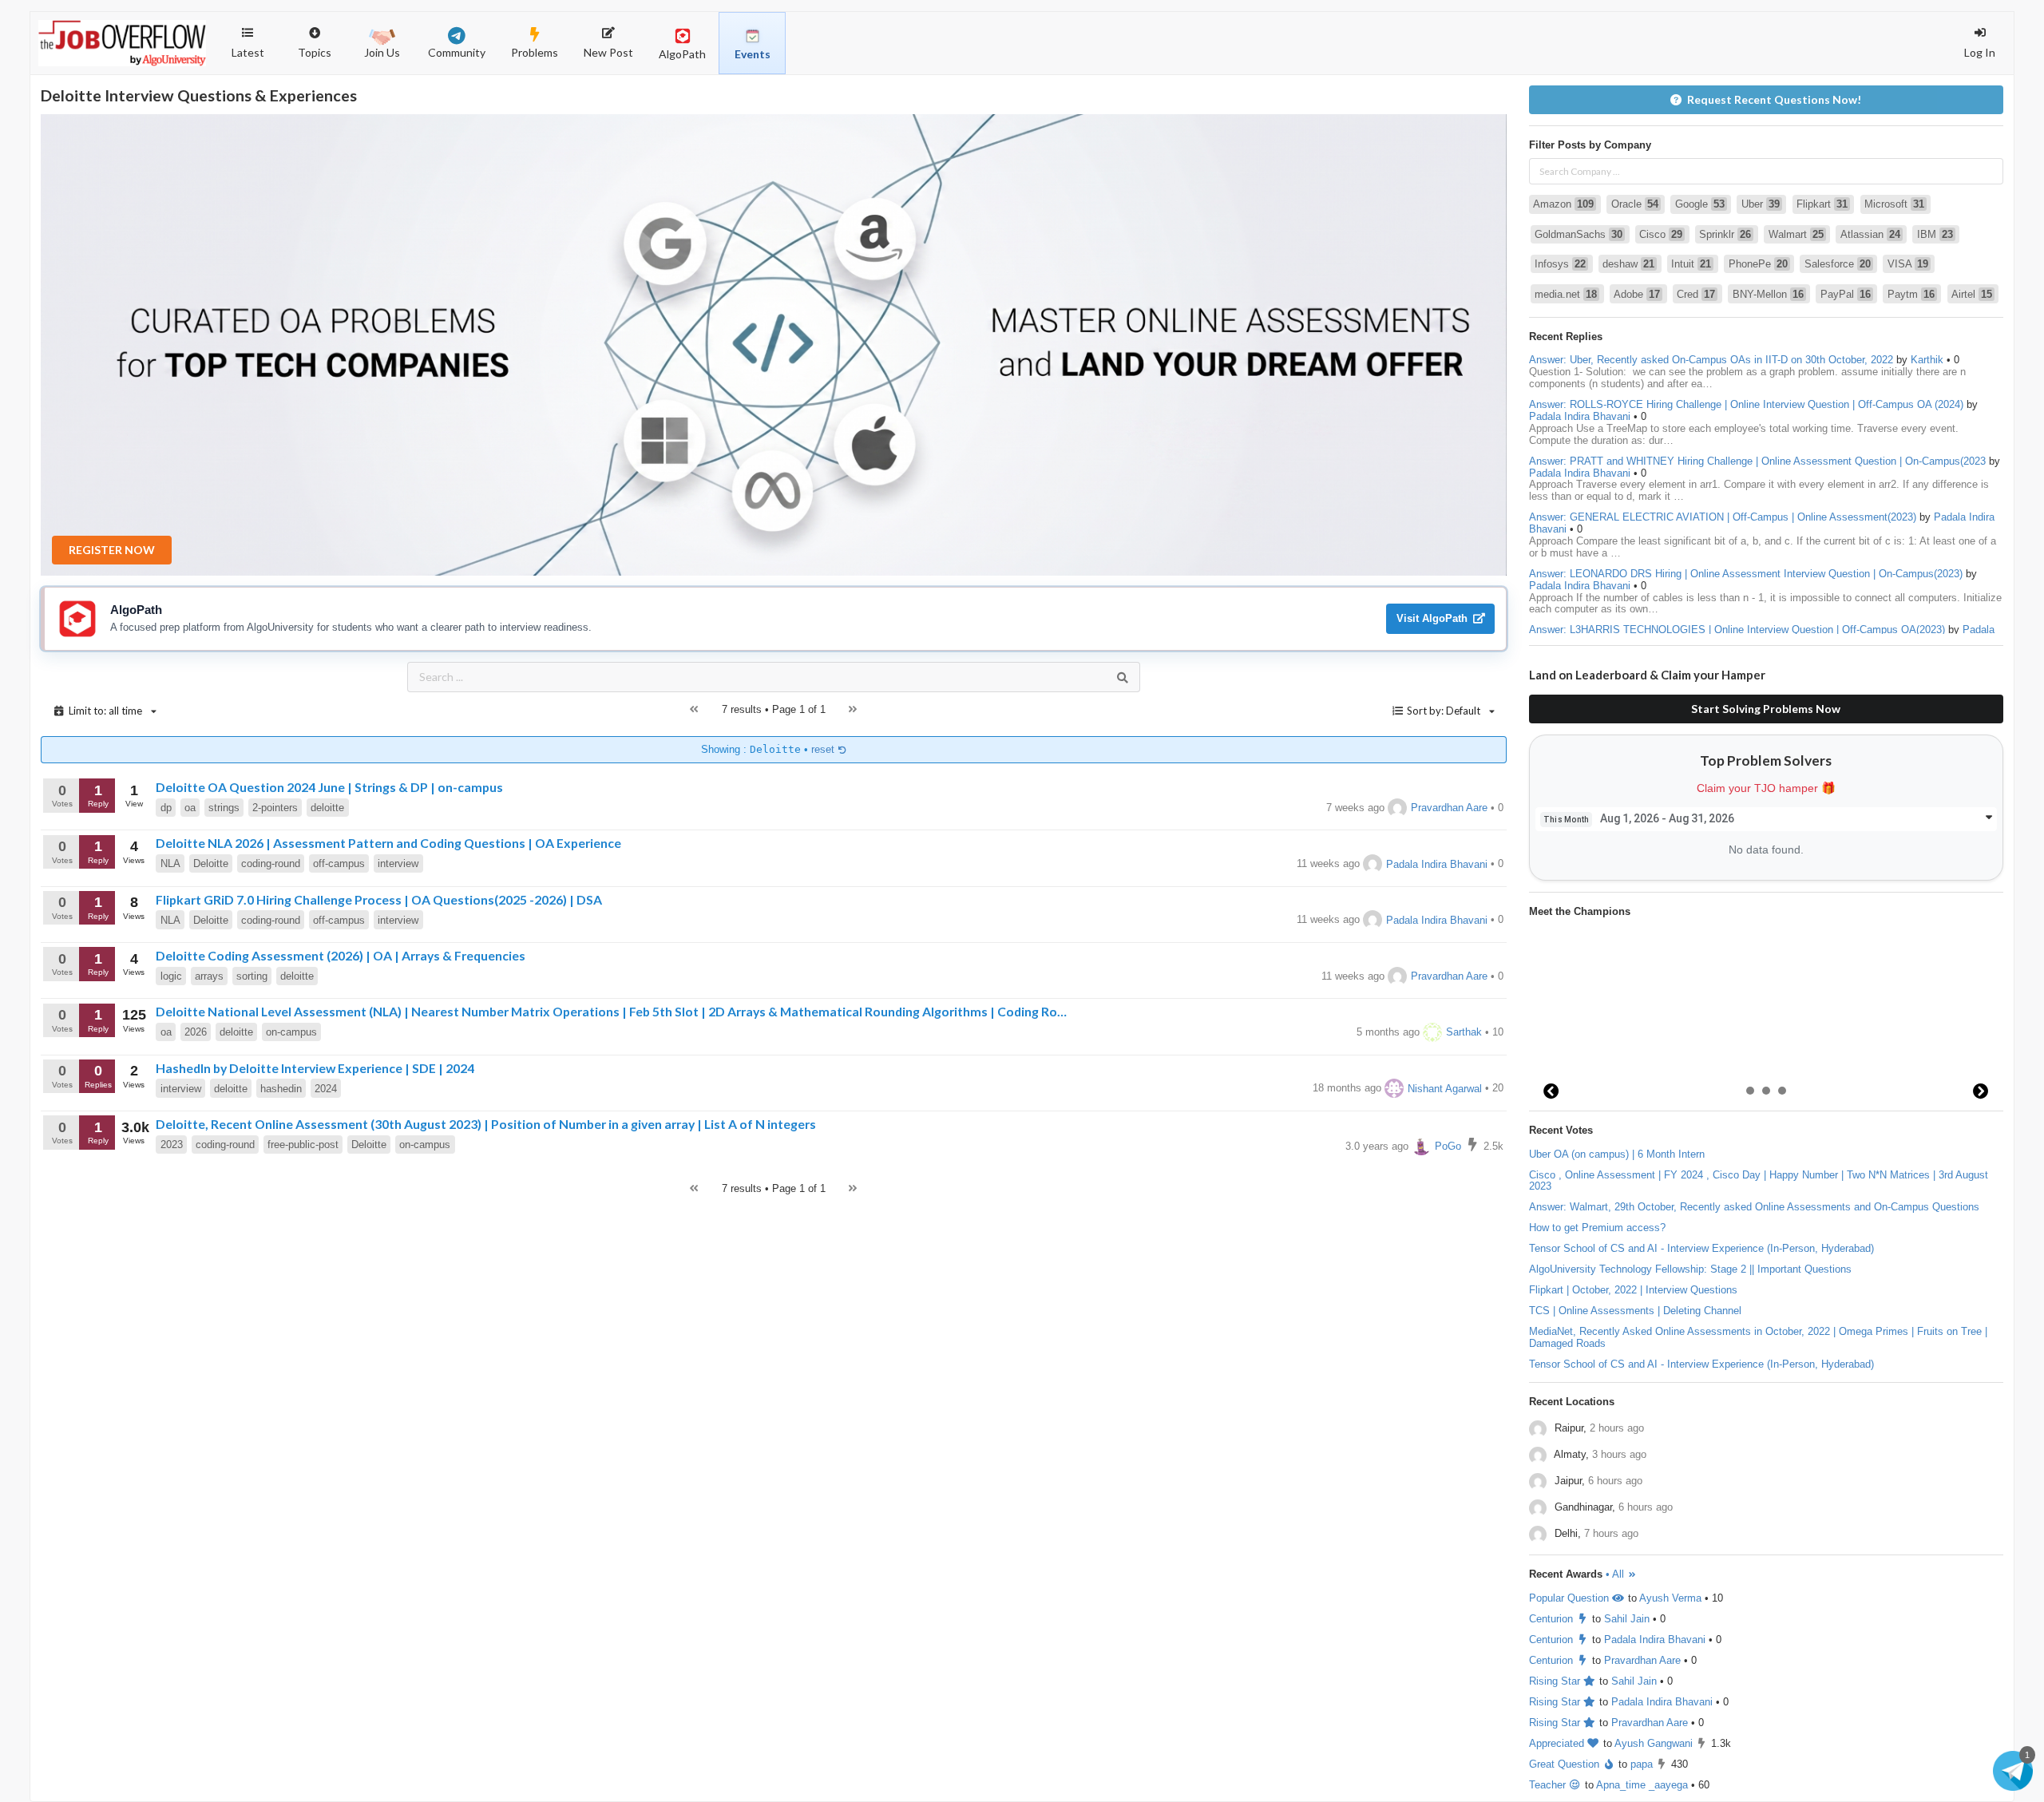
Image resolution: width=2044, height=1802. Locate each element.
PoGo (1448, 1146)
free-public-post (303, 1145)
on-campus (291, 1032)
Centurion (1553, 1619)
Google (1700, 204)
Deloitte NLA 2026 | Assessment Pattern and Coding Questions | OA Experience (388, 843)
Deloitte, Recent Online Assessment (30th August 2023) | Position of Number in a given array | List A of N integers (486, 1124)
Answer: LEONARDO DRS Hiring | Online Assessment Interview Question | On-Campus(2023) (1746, 574)
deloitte (327, 808)
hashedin (281, 1089)
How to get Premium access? (1597, 1228)
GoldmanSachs (1579, 234)
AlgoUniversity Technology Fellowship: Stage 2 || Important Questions (1690, 1269)
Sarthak (1464, 1032)
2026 (196, 1032)
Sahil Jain (1627, 1619)
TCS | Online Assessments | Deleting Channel (1635, 1311)
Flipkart (1822, 204)
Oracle (1635, 204)
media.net (1566, 294)
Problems (535, 52)
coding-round (271, 863)
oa (190, 808)
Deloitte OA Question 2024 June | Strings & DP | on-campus (329, 787)
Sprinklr (1725, 234)
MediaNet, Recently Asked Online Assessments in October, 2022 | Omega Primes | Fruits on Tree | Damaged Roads (1758, 1337)
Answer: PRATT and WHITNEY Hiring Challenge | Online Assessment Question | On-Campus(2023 (1757, 461)
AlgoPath (682, 54)
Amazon (1563, 204)
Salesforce (1838, 264)
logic (171, 976)
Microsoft (1894, 204)
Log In (1980, 52)
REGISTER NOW (112, 550)
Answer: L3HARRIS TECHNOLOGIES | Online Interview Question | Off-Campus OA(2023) (1737, 630)
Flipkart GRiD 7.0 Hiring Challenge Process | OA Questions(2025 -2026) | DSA (379, 899)
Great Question (1566, 1764)
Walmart (1796, 234)
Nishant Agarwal (1445, 1089)
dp (166, 808)
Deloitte (211, 863)
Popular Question (1571, 1598)
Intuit (1691, 264)
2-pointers (275, 808)
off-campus (339, 863)
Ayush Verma (1670, 1598)
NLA (170, 863)
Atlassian (1870, 234)
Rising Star (1556, 1681)
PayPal (1846, 294)
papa (1642, 1764)
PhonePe (1758, 264)
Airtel (1972, 294)
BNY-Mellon (1768, 294)
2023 (172, 1145)
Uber (1761, 204)
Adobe (1637, 294)
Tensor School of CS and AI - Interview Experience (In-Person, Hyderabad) (1701, 1248)
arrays (209, 976)
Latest (248, 52)
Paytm (1911, 294)
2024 (326, 1089)
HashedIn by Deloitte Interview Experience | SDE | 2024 (315, 1068)
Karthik (1927, 360)
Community (457, 52)
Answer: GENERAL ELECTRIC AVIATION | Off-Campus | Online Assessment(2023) (1723, 517)
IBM (1935, 234)
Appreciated (1558, 1743)
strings (224, 808)
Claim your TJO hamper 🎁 (1766, 788)
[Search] (1123, 677)
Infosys (1560, 264)
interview (398, 863)
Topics (323, 36)
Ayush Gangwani (1654, 1743)
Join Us (382, 52)
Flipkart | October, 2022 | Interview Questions (1633, 1290)
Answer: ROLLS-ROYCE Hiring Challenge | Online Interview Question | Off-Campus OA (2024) (1746, 404)
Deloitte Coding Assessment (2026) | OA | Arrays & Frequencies (341, 955)
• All (1616, 1574)
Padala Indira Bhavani (1437, 864)
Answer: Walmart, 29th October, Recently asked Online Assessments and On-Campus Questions (1754, 1207)
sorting (252, 976)
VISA (1908, 264)
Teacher (1549, 1785)
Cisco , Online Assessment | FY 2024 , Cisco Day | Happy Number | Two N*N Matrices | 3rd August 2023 (1759, 1181)
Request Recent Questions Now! (1774, 99)
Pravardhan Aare (1449, 808)
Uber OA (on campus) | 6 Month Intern (1617, 1154)
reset (824, 749)
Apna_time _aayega (1642, 1785)
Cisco (1661, 234)
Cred (1696, 294)
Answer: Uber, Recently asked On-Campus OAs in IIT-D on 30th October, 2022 (1711, 360)
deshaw (1628, 264)
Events (753, 54)
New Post (608, 52)
